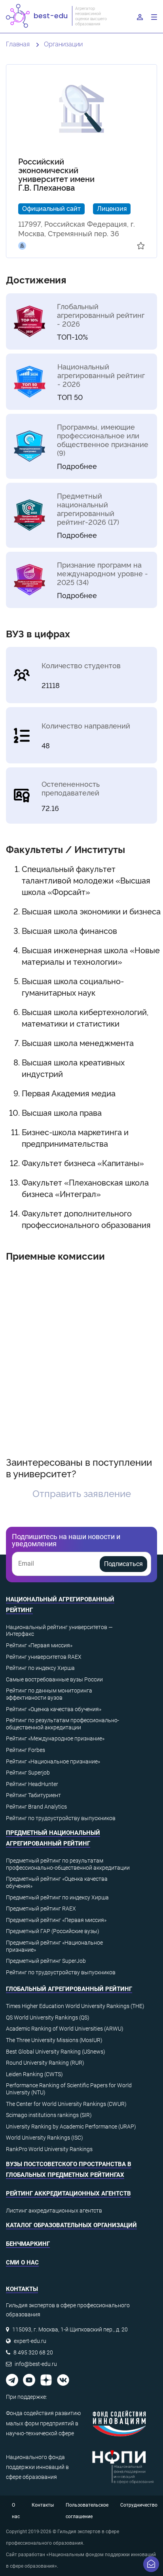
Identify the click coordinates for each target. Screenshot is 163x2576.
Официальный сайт (51, 208)
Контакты (43, 2505)
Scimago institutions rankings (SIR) (49, 2115)
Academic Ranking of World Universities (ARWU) (65, 2029)
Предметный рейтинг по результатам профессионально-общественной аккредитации (68, 1864)
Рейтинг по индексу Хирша (40, 1668)
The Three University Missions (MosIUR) (54, 2040)
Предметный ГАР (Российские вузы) (53, 1931)
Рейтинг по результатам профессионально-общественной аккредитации (63, 1724)
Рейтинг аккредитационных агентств (68, 2194)
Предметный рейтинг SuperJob (46, 1961)
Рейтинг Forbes (26, 1750)
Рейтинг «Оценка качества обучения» (54, 1709)
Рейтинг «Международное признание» (55, 1738)
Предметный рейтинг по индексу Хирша (57, 1897)
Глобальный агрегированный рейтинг (69, 1989)
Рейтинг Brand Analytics (36, 1807)
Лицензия (112, 208)
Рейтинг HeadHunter (32, 1784)
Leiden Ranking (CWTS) (34, 2074)
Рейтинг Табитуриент (33, 1795)
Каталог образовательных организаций (71, 2225)
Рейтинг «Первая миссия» (39, 1645)
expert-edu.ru (30, 2341)
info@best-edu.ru (36, 2364)
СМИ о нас (22, 2262)
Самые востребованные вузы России (54, 1679)
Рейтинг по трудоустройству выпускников (61, 1818)
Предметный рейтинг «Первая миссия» (56, 1920)
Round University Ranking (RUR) (45, 2063)
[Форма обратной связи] (151, 2564)
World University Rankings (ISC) (45, 2138)
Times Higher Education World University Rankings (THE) (75, 2006)
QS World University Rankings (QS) (48, 2018)
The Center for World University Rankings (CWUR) (66, 2104)
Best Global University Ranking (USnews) (56, 2052)
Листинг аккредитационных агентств (54, 2211)
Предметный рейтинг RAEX (41, 1909)
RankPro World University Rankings (49, 2149)
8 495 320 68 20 (33, 2352)
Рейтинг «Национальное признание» (53, 1761)
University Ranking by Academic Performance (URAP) (71, 2127)
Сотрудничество (139, 2505)
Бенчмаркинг (28, 2244)
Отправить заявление (82, 1493)
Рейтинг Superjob (28, 1773)
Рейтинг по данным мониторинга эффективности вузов (49, 1694)
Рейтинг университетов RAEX (44, 1657)
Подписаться (123, 1564)
